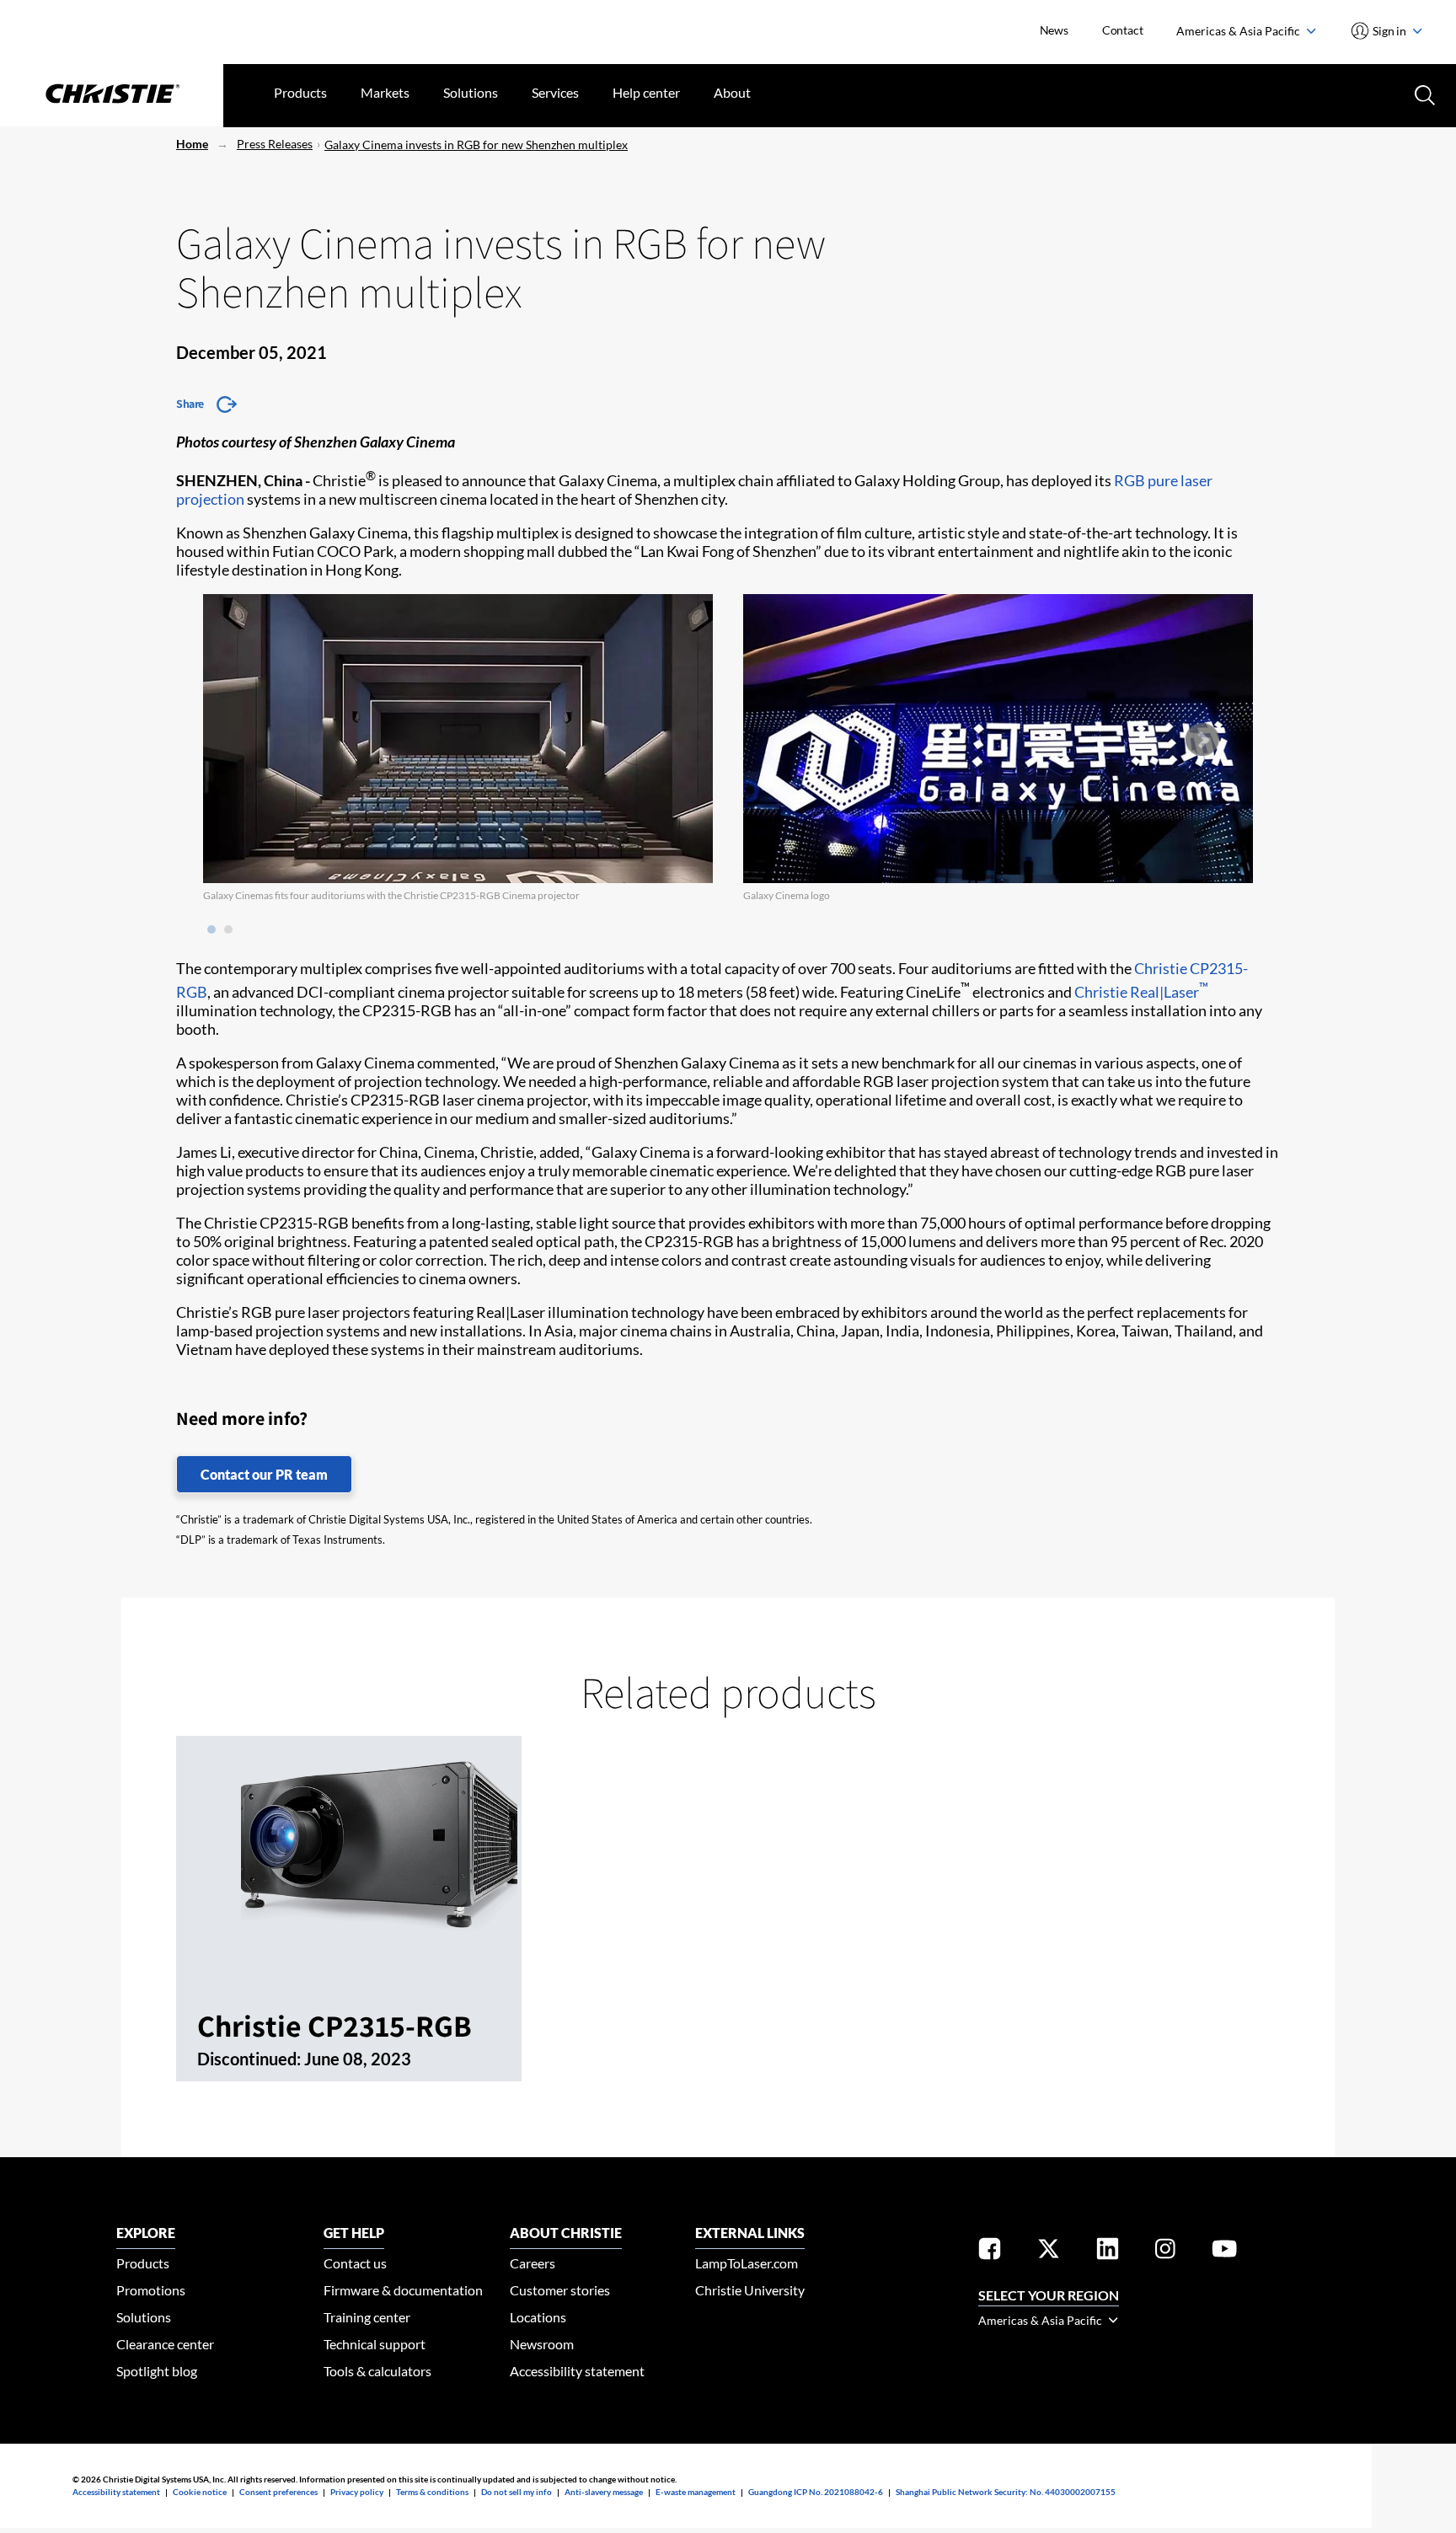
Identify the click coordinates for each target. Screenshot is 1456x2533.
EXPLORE (146, 2233)
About (732, 92)
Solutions (471, 92)
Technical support (375, 2344)
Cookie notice (200, 2492)
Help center (646, 92)
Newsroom (542, 2344)
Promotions (151, 2290)
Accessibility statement (577, 2371)
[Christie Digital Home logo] (112, 95)
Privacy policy (357, 2492)
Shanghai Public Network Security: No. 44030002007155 (1006, 2492)
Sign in (1390, 31)
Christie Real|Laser (1141, 992)
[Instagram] (1165, 2252)
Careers (533, 2263)
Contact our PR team (264, 1474)
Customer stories (560, 2290)
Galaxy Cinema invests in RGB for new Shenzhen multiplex (476, 145)
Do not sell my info (517, 2492)
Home (192, 144)
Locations (538, 2317)
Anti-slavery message (604, 2492)
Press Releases (275, 144)
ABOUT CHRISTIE (566, 2233)
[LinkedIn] (1108, 2252)
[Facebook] (990, 2252)
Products (300, 92)
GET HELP (354, 2233)
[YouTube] (1224, 2252)
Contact (1123, 30)
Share (190, 404)
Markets (385, 92)
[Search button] (1423, 94)
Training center (367, 2317)
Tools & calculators (377, 2371)
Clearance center (165, 2344)
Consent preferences (278, 2492)
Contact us (355, 2263)
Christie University (750, 2290)
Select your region (1049, 2295)
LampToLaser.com (747, 2263)
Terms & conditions (432, 2492)
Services (555, 92)
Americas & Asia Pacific (1239, 31)
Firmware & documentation (403, 2290)
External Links (750, 2233)
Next (1202, 740)
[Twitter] (1049, 2252)
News (1054, 30)
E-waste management (696, 2492)
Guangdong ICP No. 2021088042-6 (816, 2492)
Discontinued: (251, 2059)
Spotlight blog (157, 2371)
